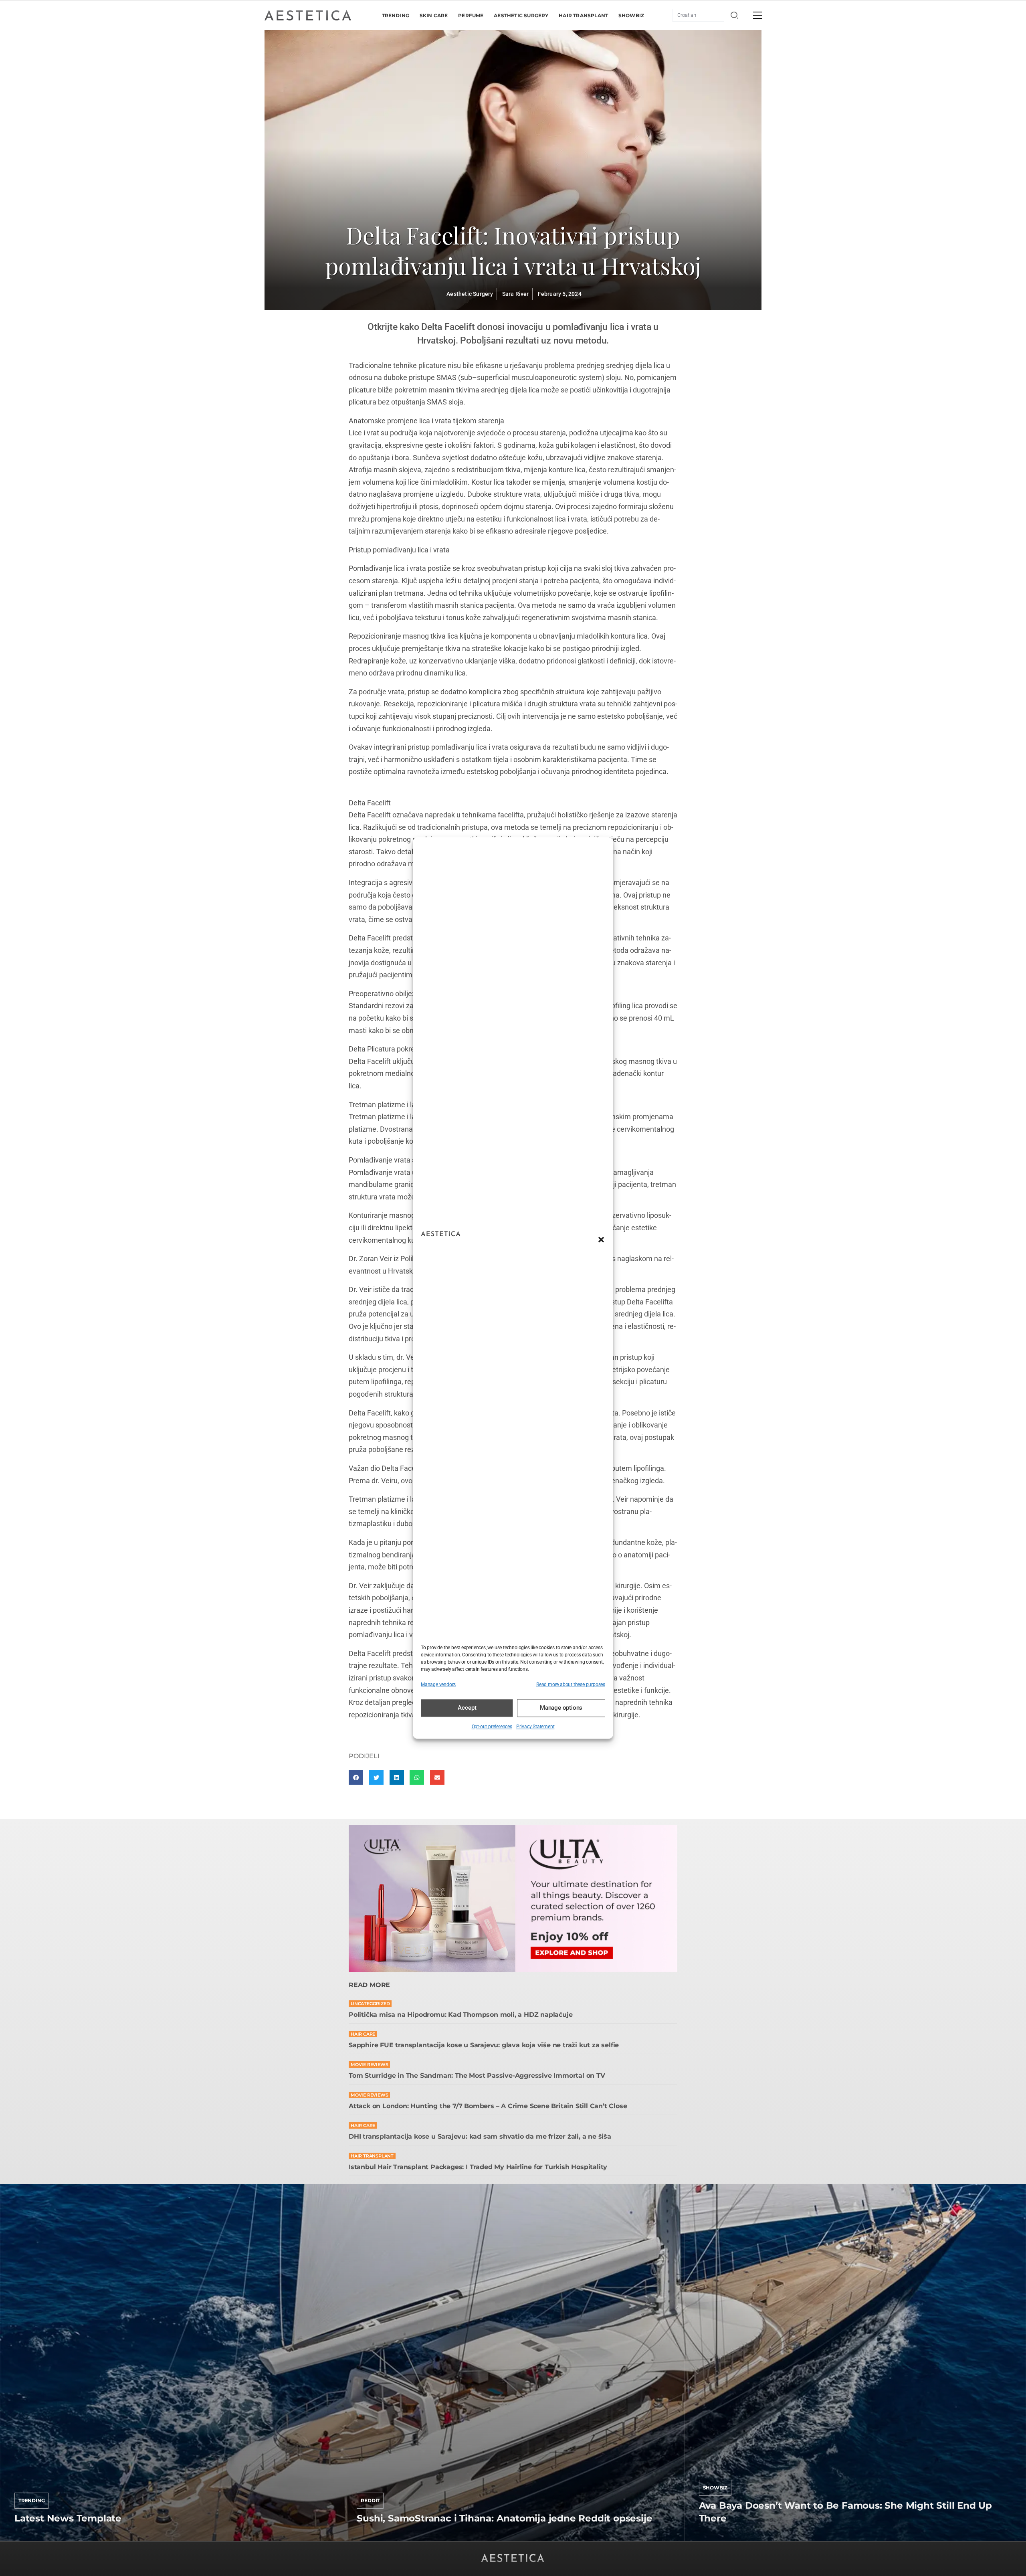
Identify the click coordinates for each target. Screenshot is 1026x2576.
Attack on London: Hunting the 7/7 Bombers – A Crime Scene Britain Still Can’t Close (488, 2106)
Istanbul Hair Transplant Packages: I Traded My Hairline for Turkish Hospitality (478, 2167)
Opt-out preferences (492, 1727)
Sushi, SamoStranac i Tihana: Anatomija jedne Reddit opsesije (504, 2518)
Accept (467, 1708)
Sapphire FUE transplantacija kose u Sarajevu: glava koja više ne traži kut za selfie (484, 2045)
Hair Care (363, 2034)
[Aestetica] (308, 15)
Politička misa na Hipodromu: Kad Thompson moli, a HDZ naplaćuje (460, 2015)
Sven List (27, 2538)
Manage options (561, 1708)
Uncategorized (370, 2004)
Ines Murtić (373, 2538)
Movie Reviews (369, 2065)
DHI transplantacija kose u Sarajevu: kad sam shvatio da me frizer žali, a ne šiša (480, 2136)
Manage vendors (438, 1684)
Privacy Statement (535, 1727)
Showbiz (715, 2488)
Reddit (370, 2500)
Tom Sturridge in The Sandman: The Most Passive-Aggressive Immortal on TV (477, 2076)
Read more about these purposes (571, 1684)
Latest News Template (68, 2518)
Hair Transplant (372, 2156)
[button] (601, 1239)
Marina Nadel (718, 2538)
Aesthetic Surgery (470, 294)
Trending (31, 2500)
